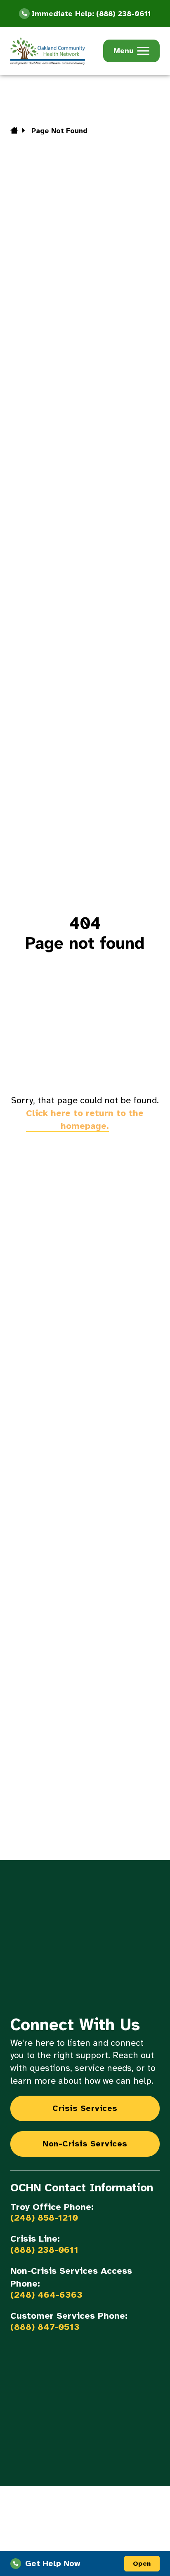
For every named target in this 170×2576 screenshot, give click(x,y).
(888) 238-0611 (44, 2250)
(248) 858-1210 (44, 2218)
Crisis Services (85, 2108)
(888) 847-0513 (45, 2327)
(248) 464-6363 (46, 2295)
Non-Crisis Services (85, 2144)
